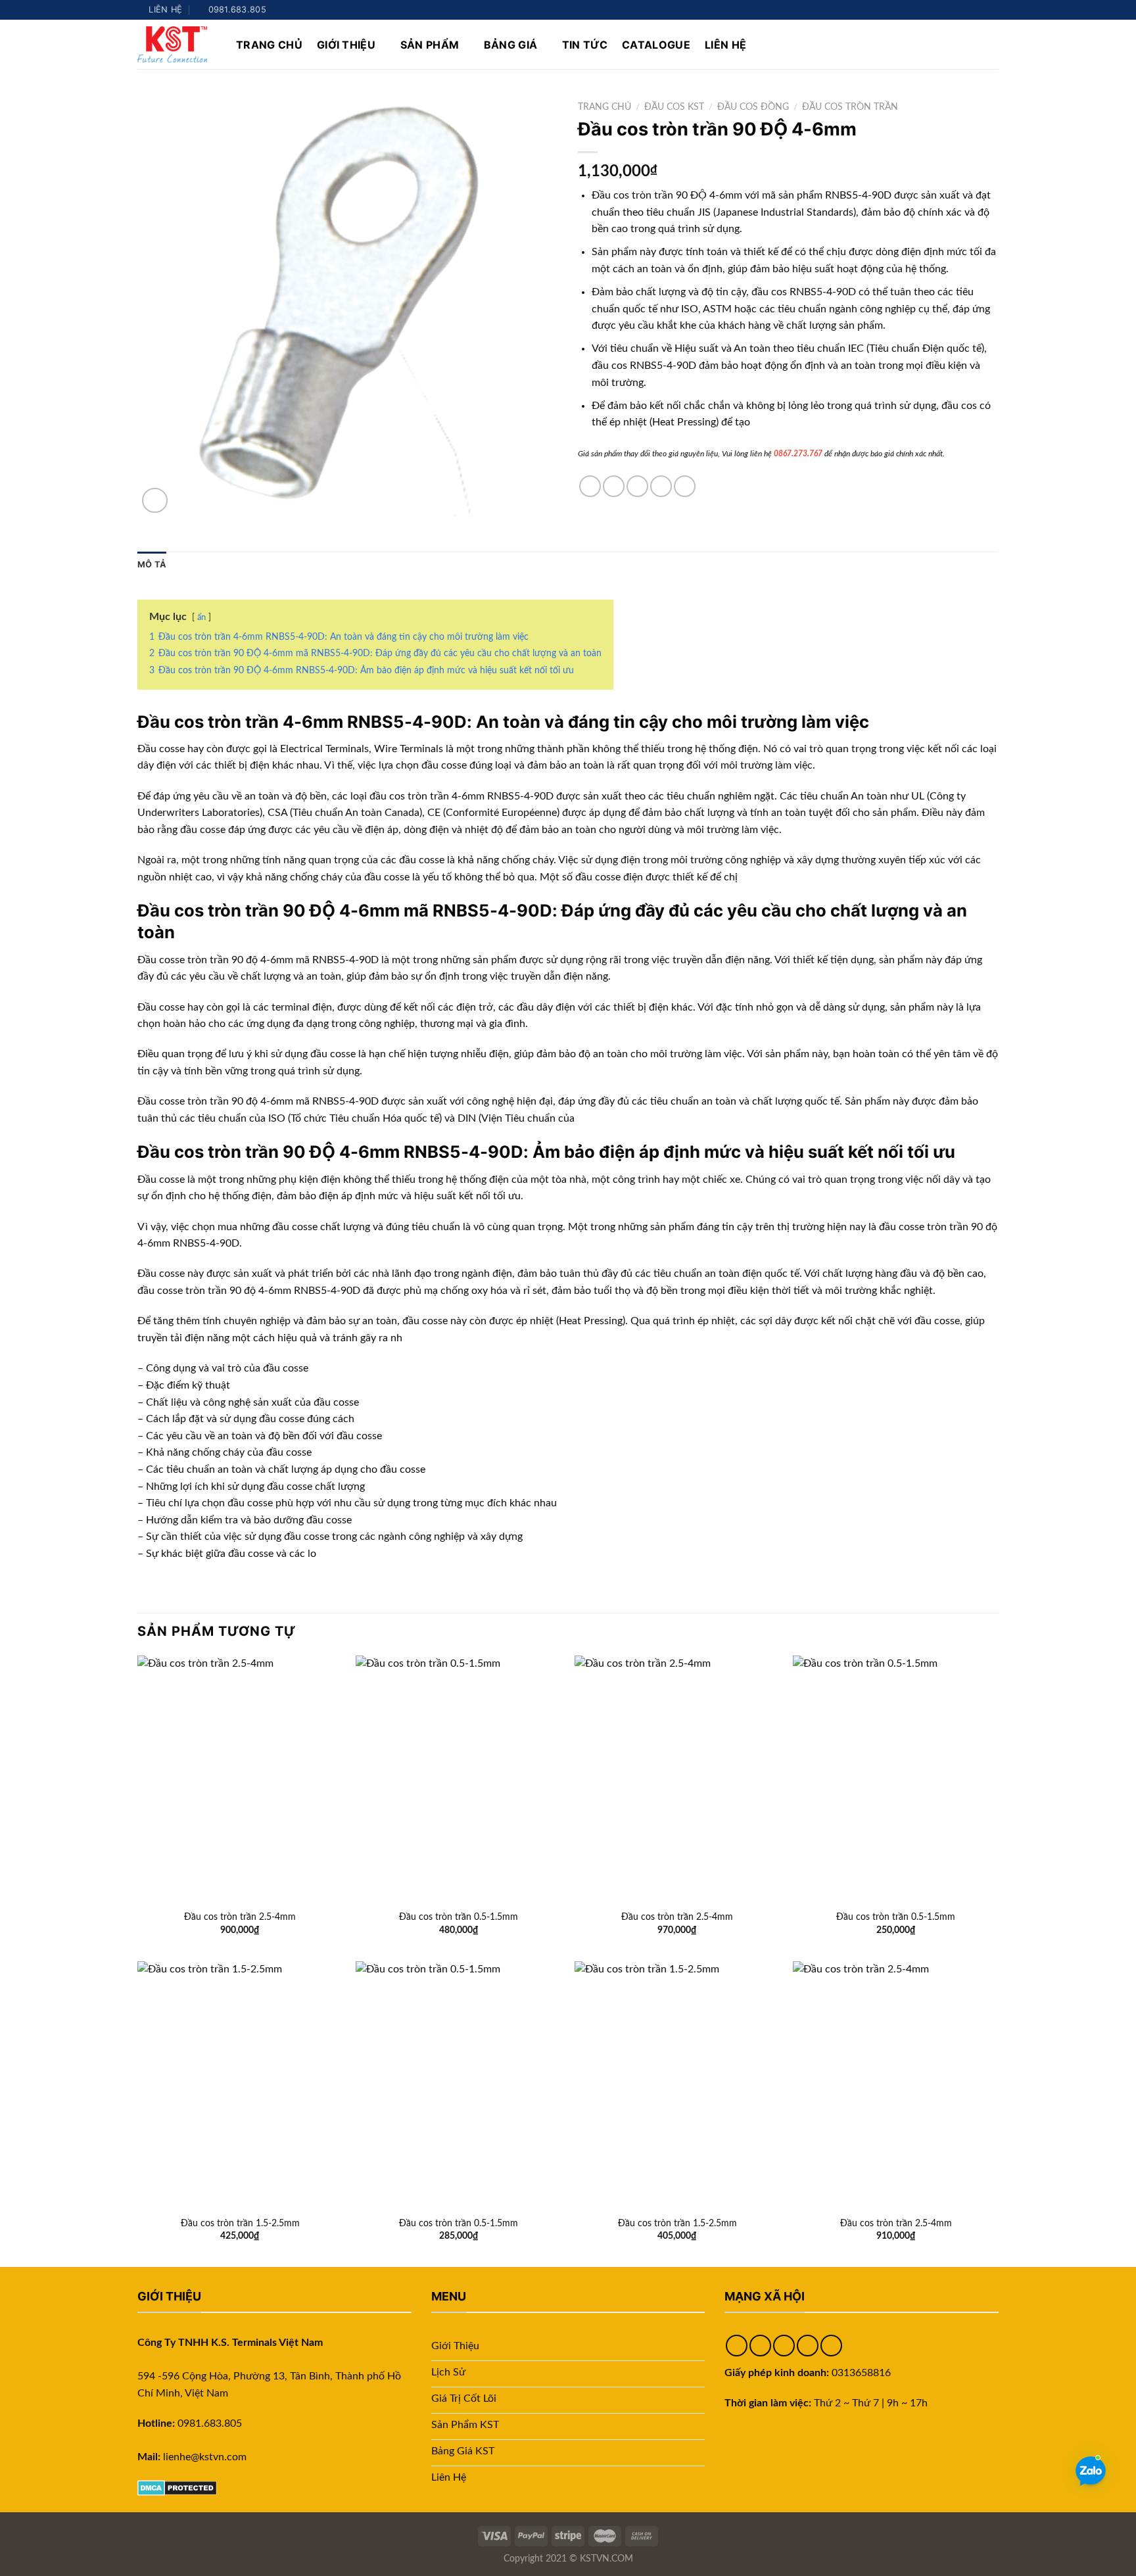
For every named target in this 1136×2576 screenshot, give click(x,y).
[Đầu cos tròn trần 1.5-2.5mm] (240, 2085)
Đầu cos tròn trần (850, 107)
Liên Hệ (725, 45)
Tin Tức (585, 45)
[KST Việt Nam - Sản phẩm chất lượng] (177, 44)
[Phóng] (155, 501)
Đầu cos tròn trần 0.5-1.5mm (459, 1917)
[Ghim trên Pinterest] (661, 486)
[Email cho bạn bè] (637, 486)
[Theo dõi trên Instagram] (955, 10)
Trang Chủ (269, 45)
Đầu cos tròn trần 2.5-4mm (240, 1917)
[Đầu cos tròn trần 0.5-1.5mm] (459, 1779)
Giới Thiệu (346, 45)
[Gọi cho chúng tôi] (992, 10)
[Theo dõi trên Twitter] (967, 10)
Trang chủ (604, 107)
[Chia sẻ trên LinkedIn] (685, 486)
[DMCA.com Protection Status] (177, 2487)
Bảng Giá (511, 45)
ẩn (201, 617)
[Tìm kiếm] (992, 44)
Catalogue (656, 45)
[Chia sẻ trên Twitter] (614, 486)
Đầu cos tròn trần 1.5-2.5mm (240, 2223)
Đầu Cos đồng (753, 107)
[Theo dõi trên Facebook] (942, 10)
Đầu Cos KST (674, 107)
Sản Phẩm (430, 45)
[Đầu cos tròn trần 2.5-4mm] (240, 1779)
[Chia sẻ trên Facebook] (590, 486)
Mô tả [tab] (152, 564)
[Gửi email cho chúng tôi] (980, 10)
